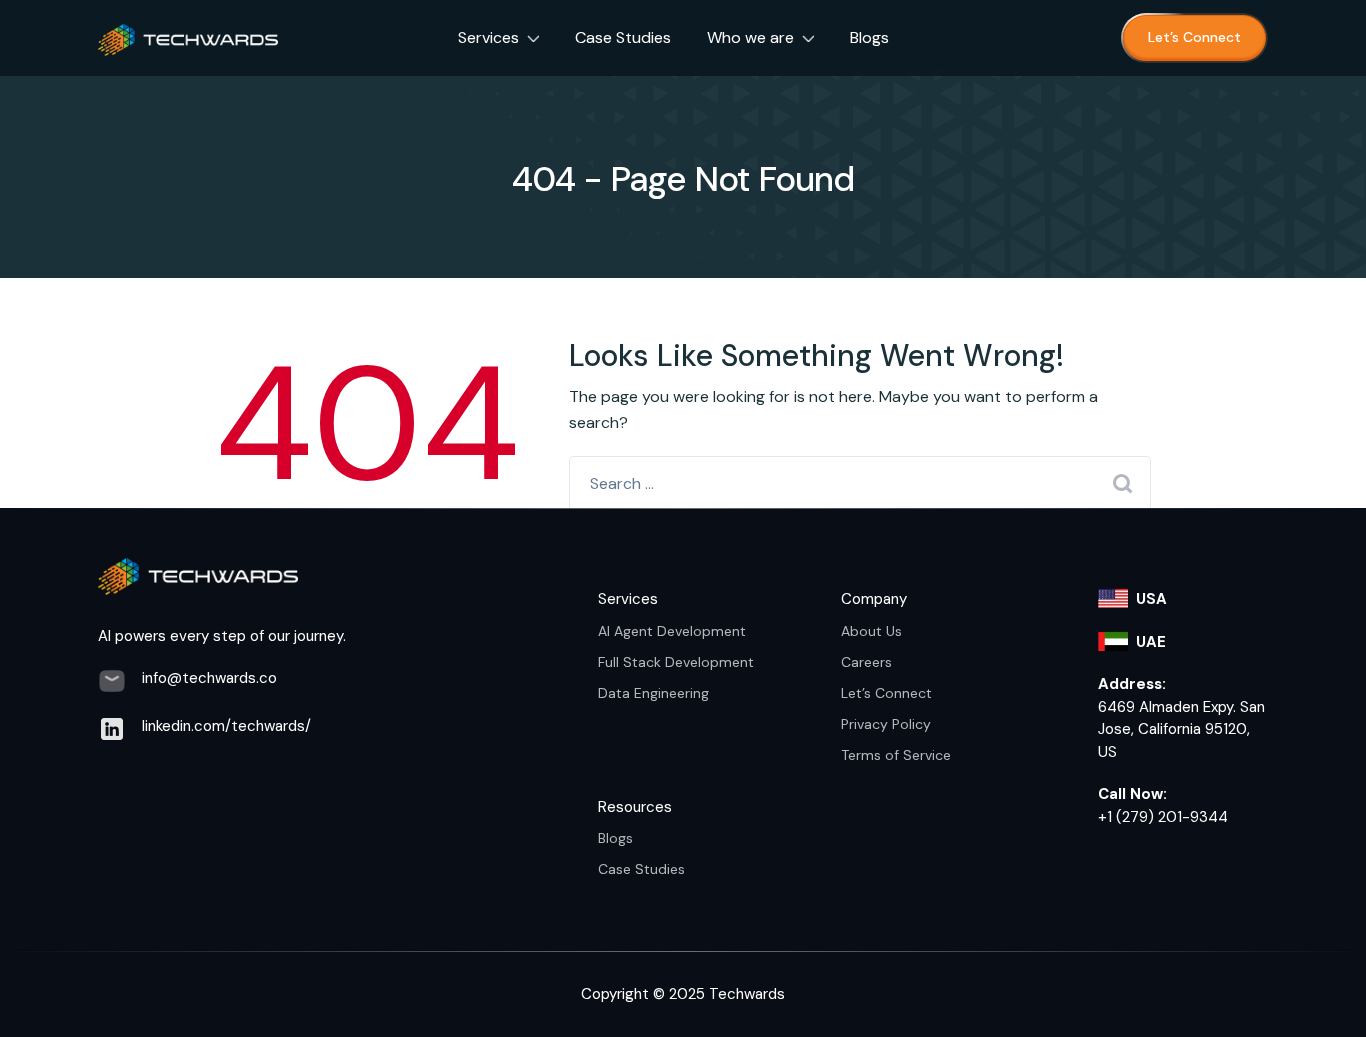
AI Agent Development (672, 631)
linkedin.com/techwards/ (226, 726)
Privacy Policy (886, 724)
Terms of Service (896, 755)
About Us (871, 631)
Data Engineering (653, 693)
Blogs (869, 37)
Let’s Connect (1194, 37)
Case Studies (623, 37)
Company (874, 599)
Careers (866, 662)
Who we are (750, 37)
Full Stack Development (676, 662)
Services (488, 37)
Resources (635, 807)
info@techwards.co (209, 678)
